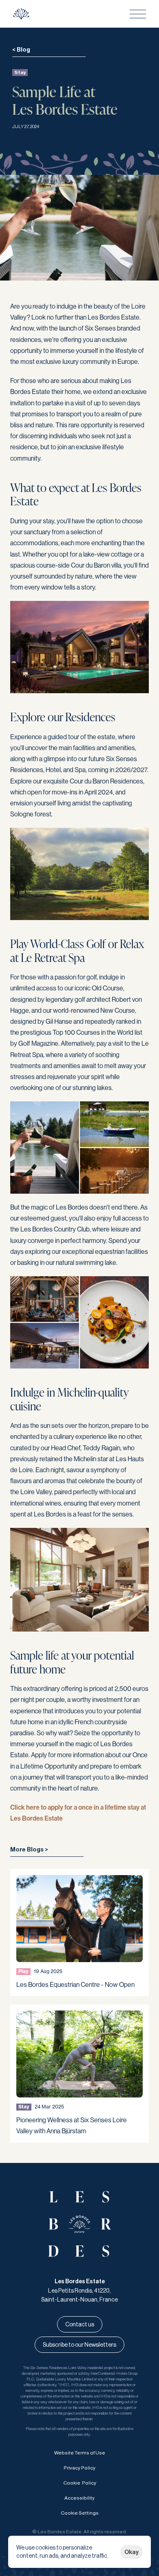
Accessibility (79, 2498)
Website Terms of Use (80, 2453)
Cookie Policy (80, 2483)
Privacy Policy (79, 2468)
